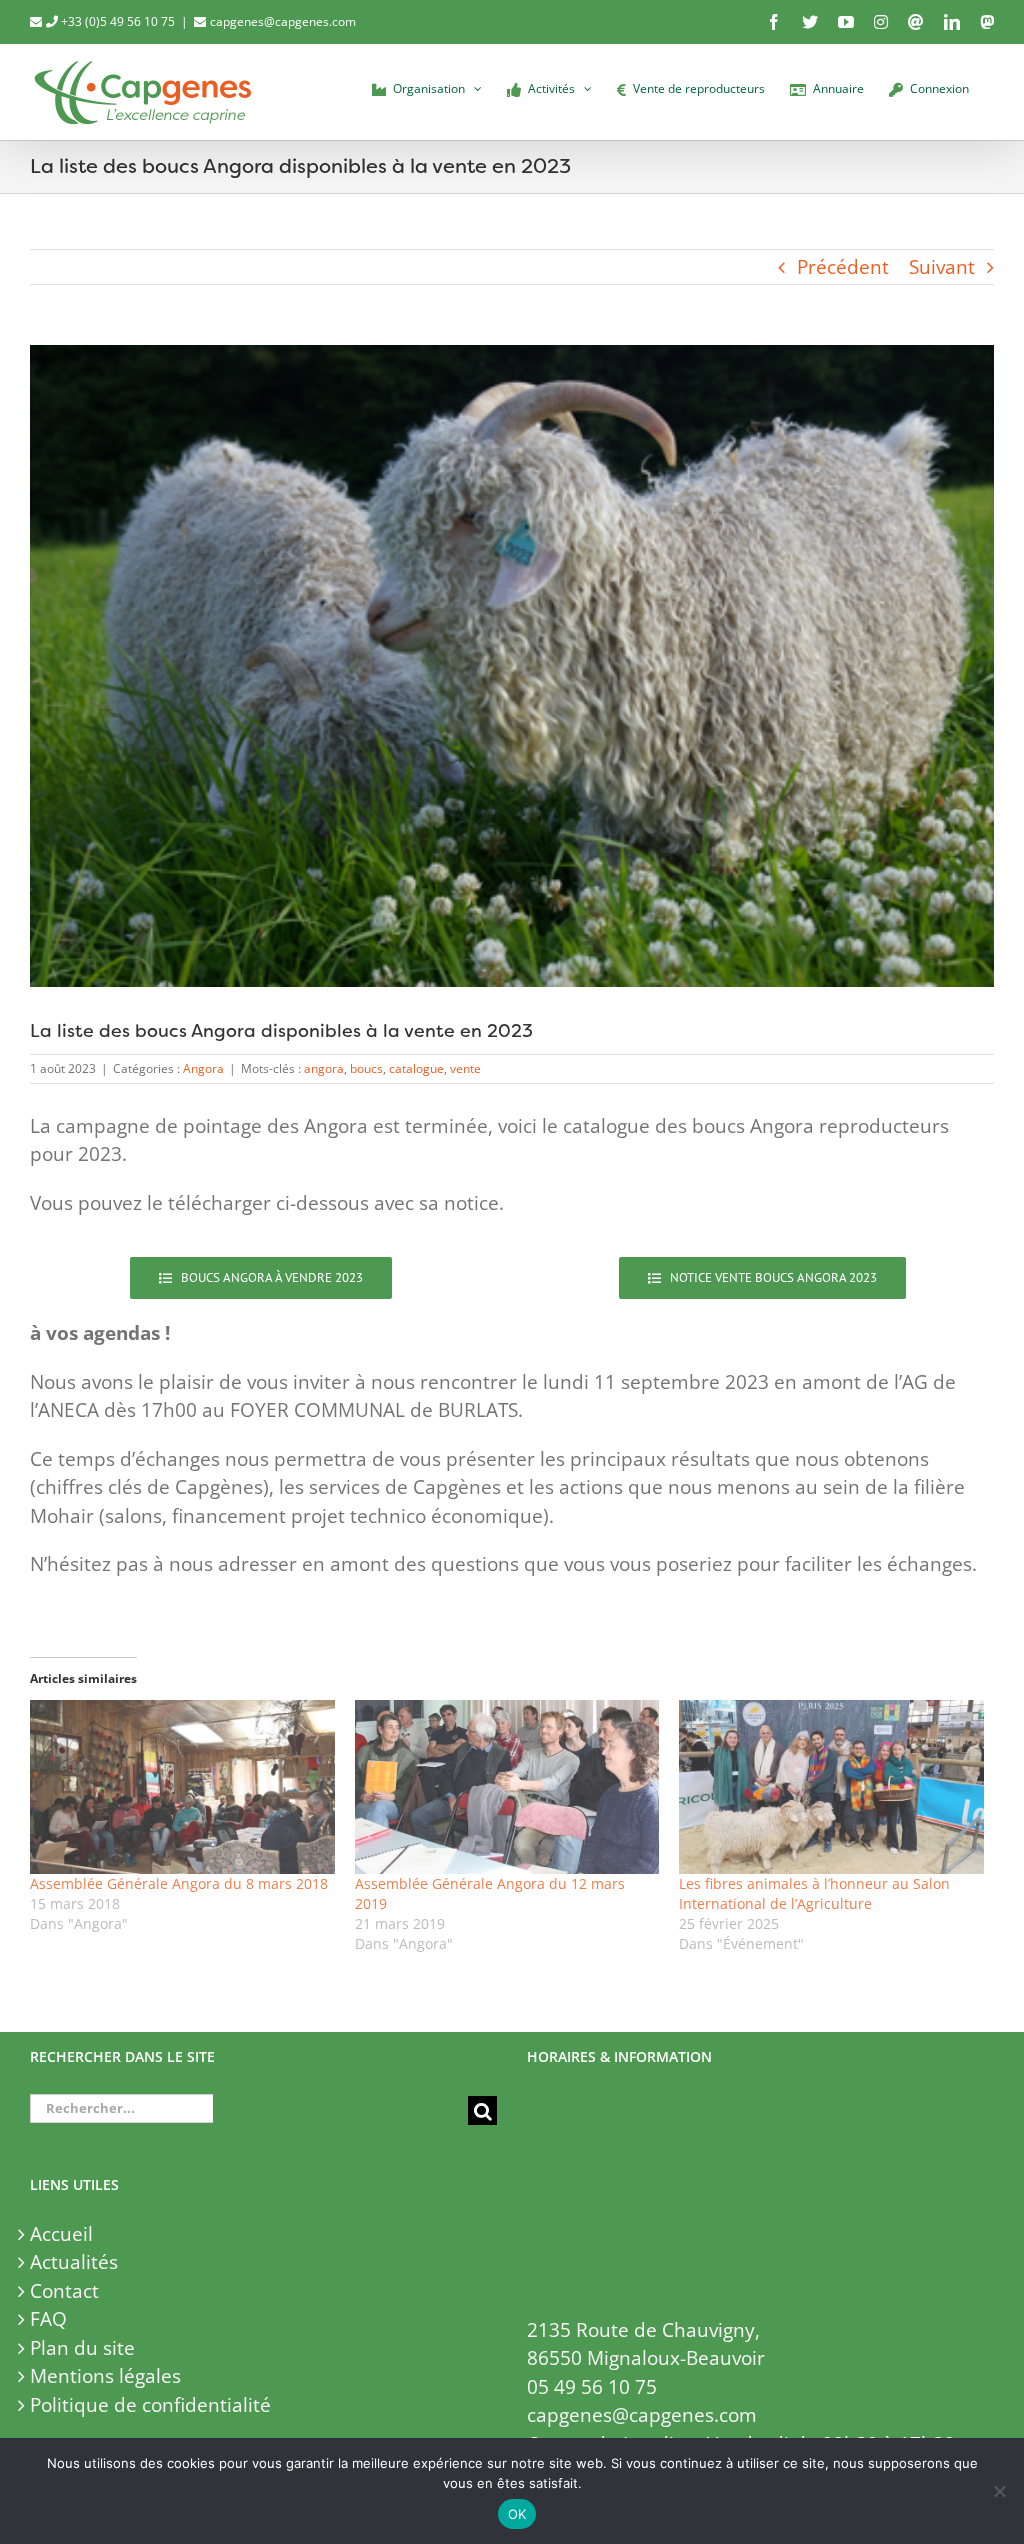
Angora (203, 1068)
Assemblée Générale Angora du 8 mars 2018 (179, 1883)
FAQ (48, 2319)
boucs (366, 1068)
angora (324, 1068)
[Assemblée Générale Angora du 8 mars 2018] (182, 1787)
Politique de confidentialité (150, 2405)
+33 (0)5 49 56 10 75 (116, 21)
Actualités (74, 2262)
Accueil (61, 2234)
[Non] (999, 2491)
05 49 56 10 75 (592, 2387)
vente (465, 1068)
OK (517, 2514)
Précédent (843, 267)
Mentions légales (105, 2376)
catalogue (416, 1068)
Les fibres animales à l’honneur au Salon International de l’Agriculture (814, 1893)
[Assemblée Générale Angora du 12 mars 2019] (507, 1787)
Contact (64, 2291)
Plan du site (82, 2348)
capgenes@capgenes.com (283, 21)
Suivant (942, 267)
